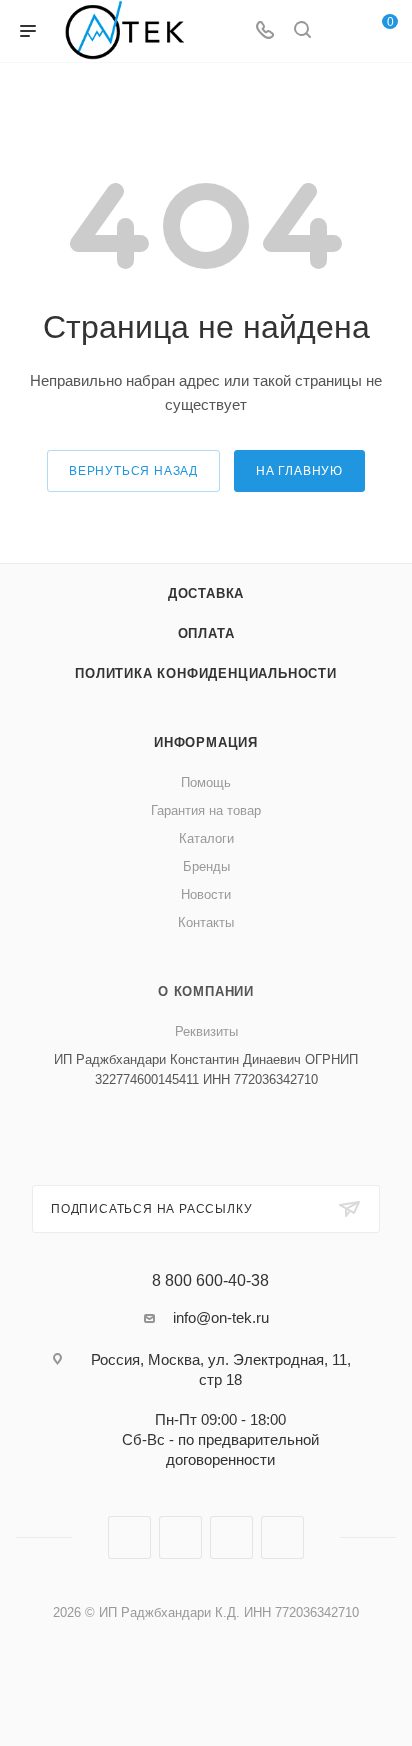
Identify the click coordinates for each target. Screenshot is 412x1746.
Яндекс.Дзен (282, 1537)
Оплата (206, 633)
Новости (206, 894)
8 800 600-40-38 (210, 1281)
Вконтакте (129, 1537)
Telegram (180, 1537)
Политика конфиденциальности (206, 673)
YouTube (231, 1537)
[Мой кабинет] (340, 31)
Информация (206, 742)
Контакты (206, 922)
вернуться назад (133, 471)
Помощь (206, 782)
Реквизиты (206, 1031)
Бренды (206, 866)
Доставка (206, 593)
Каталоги (206, 838)
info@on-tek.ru (221, 1317)
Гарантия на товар (206, 810)
